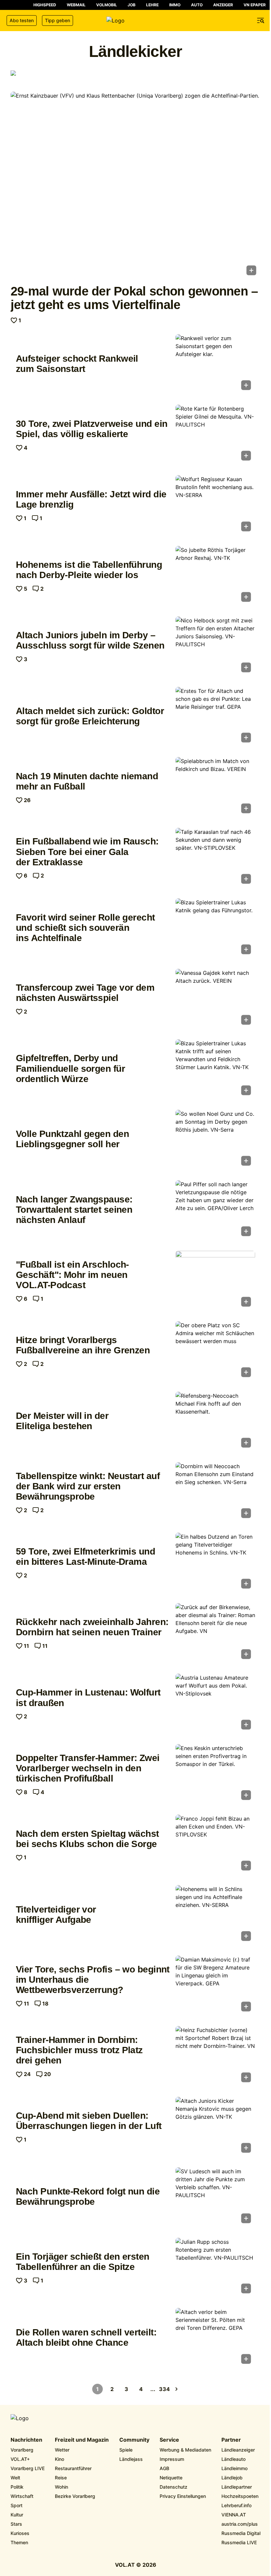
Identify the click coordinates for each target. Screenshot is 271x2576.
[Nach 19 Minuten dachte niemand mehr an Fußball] (215, 787)
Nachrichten (26, 2440)
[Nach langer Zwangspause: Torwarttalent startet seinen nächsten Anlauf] (215, 1210)
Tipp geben (58, 20)
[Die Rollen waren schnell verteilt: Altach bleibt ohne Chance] (215, 2338)
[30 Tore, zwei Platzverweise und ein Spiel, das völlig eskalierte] (215, 435)
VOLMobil (107, 5)
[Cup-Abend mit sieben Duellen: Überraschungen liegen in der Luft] (215, 2127)
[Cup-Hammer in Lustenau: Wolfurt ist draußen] (215, 1704)
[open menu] (261, 21)
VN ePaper (255, 5)
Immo (175, 5)
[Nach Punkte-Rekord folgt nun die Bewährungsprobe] (215, 2197)
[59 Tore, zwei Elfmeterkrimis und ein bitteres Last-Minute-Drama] (215, 1563)
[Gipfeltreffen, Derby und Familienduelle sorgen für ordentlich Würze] (215, 1069)
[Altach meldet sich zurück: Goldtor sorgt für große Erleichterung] (215, 717)
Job (132, 5)
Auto (197, 5)
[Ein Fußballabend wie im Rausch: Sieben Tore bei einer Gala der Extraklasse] (215, 858)
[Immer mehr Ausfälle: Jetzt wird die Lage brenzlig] (215, 505)
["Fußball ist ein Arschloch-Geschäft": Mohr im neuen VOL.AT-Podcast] (215, 1281)
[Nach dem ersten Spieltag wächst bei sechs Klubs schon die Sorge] (215, 1845)
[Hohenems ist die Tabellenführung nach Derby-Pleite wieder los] (215, 576)
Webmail (76, 5)
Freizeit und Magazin (82, 2440)
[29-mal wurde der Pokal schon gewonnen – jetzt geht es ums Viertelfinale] (135, 185)
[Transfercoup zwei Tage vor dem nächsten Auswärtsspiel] (215, 999)
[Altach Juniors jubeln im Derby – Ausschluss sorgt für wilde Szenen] (215, 646)
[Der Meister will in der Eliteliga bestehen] (215, 1422)
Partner (231, 2440)
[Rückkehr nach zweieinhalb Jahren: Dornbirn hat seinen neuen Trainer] (215, 1633)
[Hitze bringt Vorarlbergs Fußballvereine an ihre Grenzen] (215, 1351)
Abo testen (22, 20)
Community (134, 2440)
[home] (135, 21)
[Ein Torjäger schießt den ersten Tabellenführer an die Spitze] (215, 2268)
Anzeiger (223, 5)
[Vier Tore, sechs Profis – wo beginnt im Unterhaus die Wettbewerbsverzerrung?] (215, 1986)
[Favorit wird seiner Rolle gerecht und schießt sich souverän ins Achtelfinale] (215, 928)
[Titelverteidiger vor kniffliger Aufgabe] (215, 1915)
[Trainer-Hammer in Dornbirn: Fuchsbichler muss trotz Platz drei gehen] (215, 2056)
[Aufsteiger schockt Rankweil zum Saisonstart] (215, 364)
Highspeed (45, 5)
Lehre (152, 5)
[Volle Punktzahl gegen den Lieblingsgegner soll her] (215, 1140)
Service (169, 2440)
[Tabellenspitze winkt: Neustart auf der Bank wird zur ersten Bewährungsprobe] (215, 1492)
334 (165, 2389)
